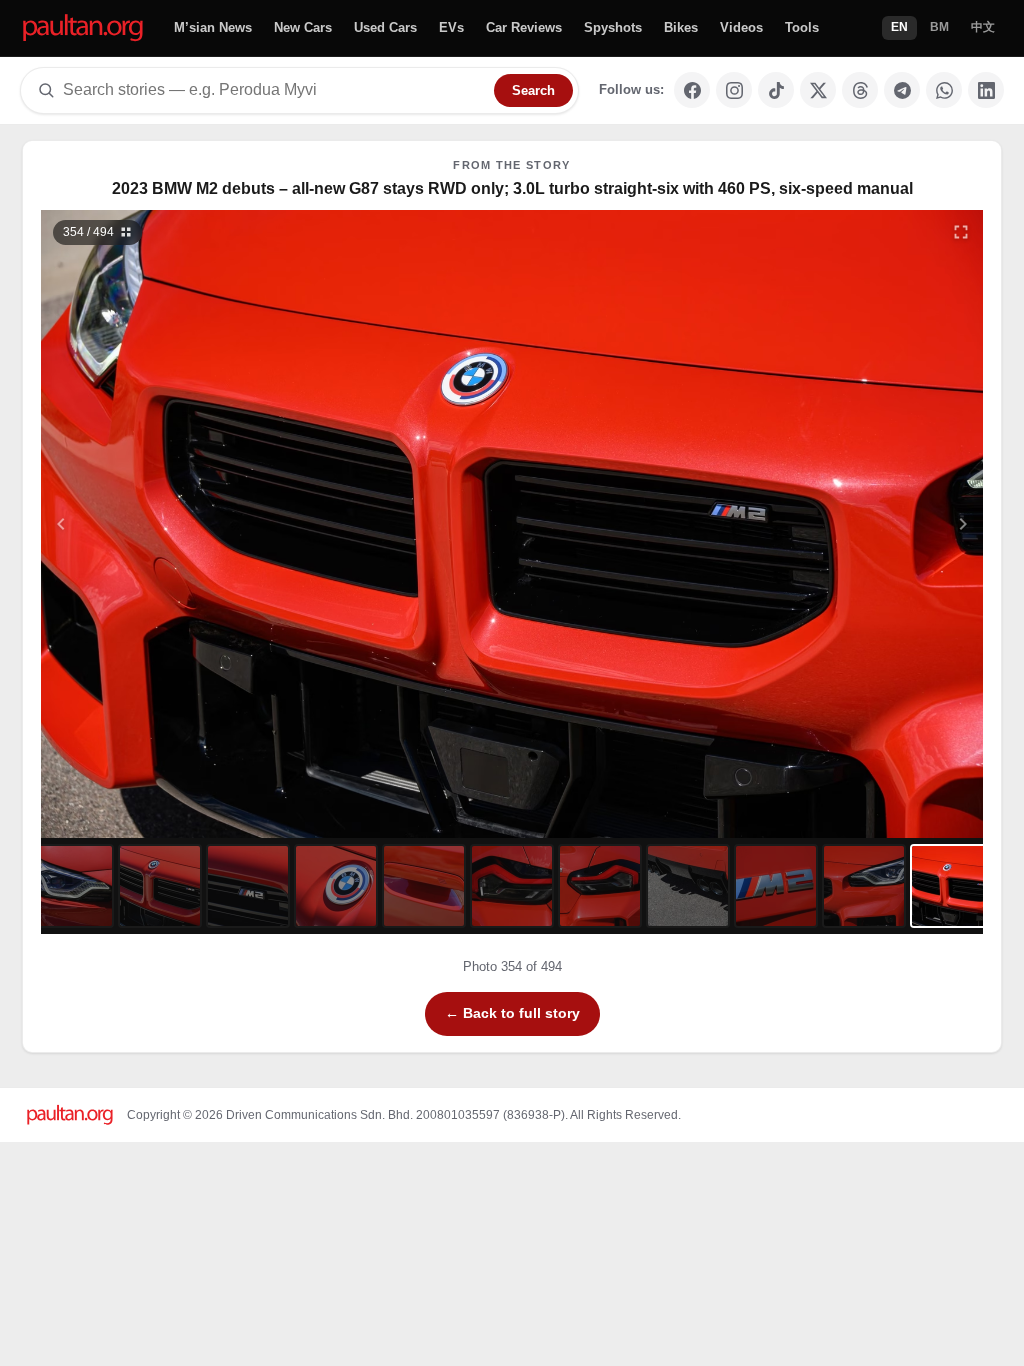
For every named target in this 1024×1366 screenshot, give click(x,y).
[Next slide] (866, 524)
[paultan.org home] (83, 28)
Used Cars (385, 27)
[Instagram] (734, 90)
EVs (451, 27)
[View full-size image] (961, 232)
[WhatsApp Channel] (944, 90)
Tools (802, 27)
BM (939, 27)
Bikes (681, 27)
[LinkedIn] (986, 90)
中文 (983, 27)
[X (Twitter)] (818, 90)
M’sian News (213, 27)
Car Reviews (524, 27)
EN (899, 27)
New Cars (303, 27)
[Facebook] (692, 90)
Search (533, 90)
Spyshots (613, 27)
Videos (741, 27)
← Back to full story (512, 1013)
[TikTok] (776, 90)
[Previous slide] (159, 524)
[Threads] (860, 90)
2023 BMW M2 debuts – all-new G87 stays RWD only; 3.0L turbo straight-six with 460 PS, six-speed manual (512, 188)
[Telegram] (902, 90)
